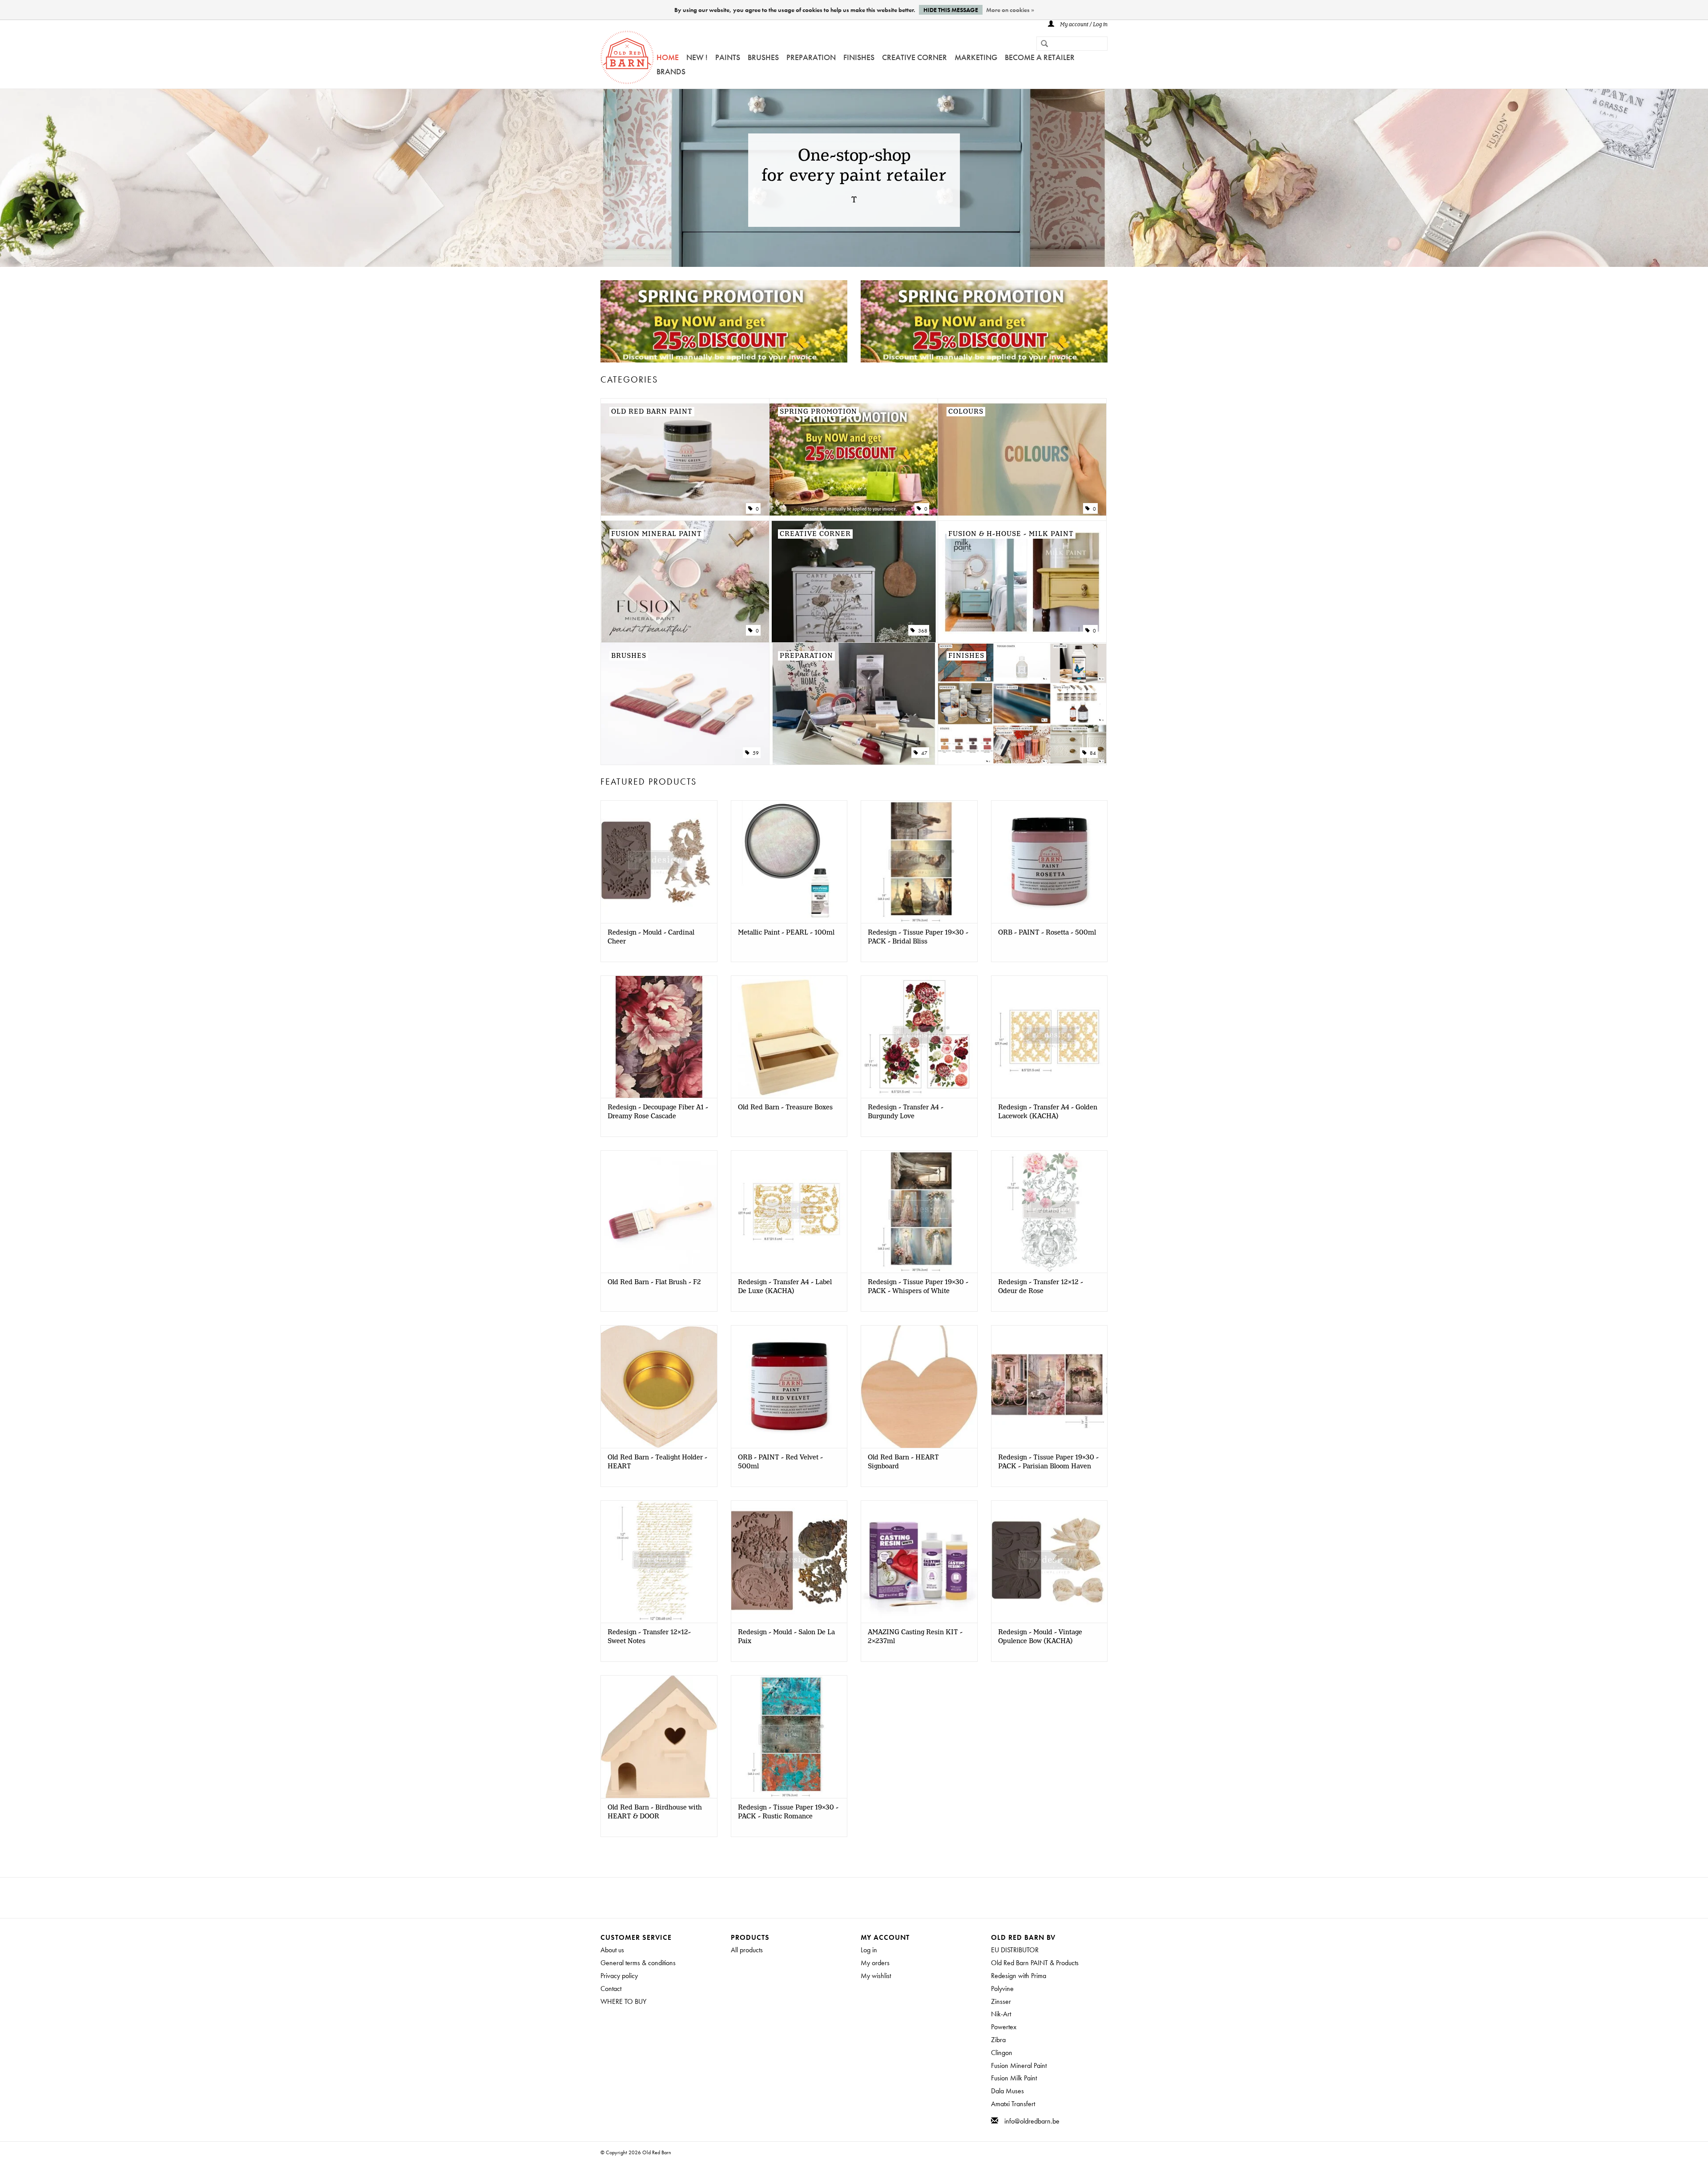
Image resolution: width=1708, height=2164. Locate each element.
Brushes (763, 57)
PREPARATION (811, 57)
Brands (671, 71)
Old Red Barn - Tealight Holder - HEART (657, 1462)
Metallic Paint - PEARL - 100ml (786, 933)
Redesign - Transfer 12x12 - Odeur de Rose (1041, 1287)
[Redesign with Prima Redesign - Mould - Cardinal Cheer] (659, 861)
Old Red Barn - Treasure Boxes (785, 1108)
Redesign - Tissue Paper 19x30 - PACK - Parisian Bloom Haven (1048, 1462)
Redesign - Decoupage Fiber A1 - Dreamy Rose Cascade (658, 1112)
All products (747, 1950)
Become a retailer (1040, 57)
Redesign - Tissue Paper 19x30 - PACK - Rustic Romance (788, 1812)
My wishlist (876, 1976)
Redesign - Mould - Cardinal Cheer (651, 937)
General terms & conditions (638, 1963)
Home (668, 57)
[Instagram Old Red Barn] (862, 1898)
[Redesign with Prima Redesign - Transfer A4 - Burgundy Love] (919, 1037)
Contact (611, 1989)
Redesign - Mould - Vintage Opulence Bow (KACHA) (1040, 1637)
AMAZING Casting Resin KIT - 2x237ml (915, 1637)
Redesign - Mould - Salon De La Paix (786, 1637)
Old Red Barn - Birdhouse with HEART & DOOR (655, 1812)
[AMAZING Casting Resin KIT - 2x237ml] (919, 1562)
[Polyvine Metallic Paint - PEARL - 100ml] (789, 861)
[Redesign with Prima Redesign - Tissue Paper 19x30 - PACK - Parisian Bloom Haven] (1049, 1386)
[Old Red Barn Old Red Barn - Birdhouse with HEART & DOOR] (659, 1736)
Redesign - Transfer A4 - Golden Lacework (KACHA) (1048, 1112)
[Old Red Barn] (627, 57)
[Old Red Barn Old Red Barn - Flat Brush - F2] (659, 1211)
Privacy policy (619, 1976)
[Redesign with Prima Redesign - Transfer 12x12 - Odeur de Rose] (1049, 1211)
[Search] (1041, 44)
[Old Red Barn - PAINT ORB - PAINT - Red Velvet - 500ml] (789, 1386)
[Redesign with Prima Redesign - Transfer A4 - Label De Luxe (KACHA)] (789, 1211)
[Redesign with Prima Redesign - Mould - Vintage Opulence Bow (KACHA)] (1049, 1562)
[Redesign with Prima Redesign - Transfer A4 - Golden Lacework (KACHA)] (1049, 1037)
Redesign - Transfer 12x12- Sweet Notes (649, 1637)
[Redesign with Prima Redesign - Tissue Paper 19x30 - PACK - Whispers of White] (919, 1211)
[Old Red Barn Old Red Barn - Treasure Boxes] (789, 1037)
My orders (875, 1963)
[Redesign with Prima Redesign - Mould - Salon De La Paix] (789, 1562)
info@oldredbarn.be (1032, 2121)
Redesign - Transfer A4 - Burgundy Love (906, 1112)
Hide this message (951, 10)
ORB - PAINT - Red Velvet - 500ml (780, 1462)
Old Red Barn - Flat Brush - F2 (654, 1282)
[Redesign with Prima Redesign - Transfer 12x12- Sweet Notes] (659, 1562)
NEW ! (697, 57)
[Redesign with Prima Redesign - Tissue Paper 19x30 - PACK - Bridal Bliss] (919, 861)
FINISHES (859, 57)
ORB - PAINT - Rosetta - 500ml (1047, 933)
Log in (869, 1950)
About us (612, 1950)
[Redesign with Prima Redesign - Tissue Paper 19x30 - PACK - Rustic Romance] (789, 1736)
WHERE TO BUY (623, 2001)
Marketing (976, 57)
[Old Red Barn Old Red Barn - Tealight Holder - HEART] (659, 1386)
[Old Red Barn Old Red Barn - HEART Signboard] (919, 1386)
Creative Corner (914, 57)
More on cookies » (1010, 10)
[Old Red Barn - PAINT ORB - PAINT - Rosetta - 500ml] (1049, 861)
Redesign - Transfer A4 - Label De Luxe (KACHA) (785, 1287)
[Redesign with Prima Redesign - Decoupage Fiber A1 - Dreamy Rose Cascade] (659, 1037)
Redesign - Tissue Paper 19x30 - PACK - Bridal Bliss (918, 937)
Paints (728, 57)
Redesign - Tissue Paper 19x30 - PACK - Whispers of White (918, 1287)
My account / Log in (1083, 25)
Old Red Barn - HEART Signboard (903, 1462)
